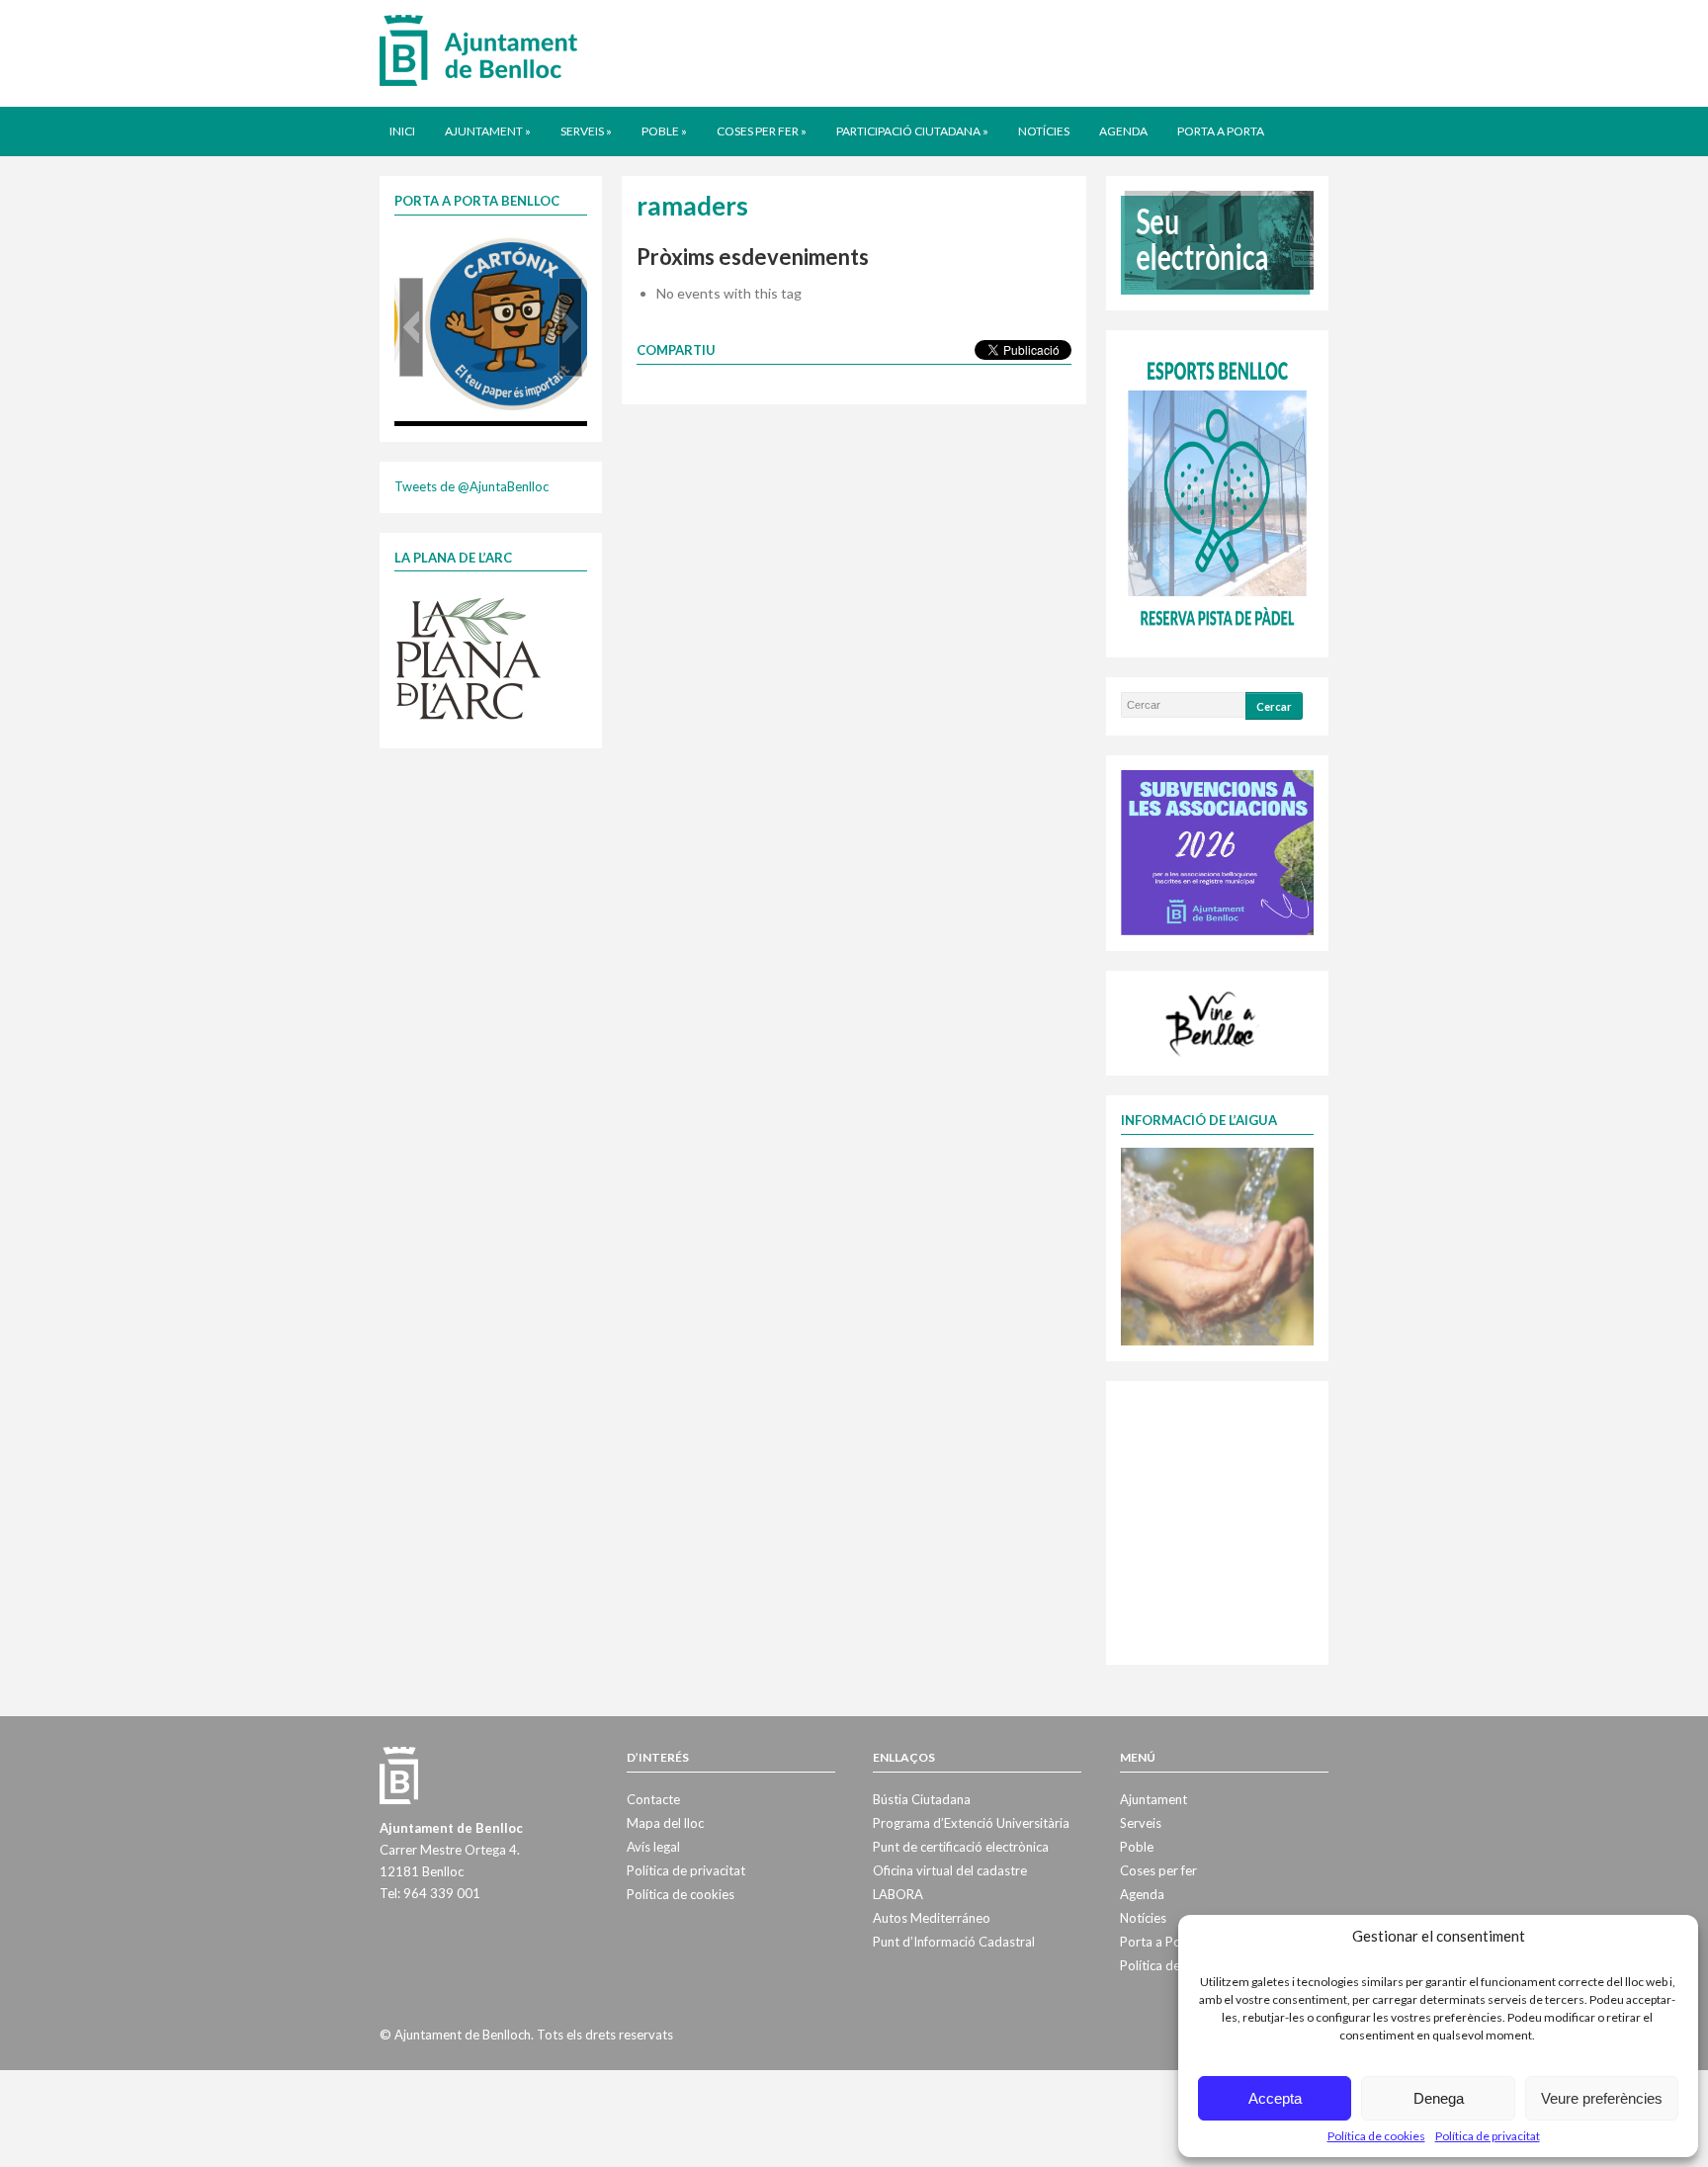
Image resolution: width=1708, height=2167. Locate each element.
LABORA (898, 1894)
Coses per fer (762, 131)
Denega (1439, 2098)
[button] (411, 327)
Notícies (1044, 131)
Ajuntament (488, 131)
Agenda (1123, 131)
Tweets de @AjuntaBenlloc (471, 486)
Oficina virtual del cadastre (950, 1870)
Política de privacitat (1488, 2136)
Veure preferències (1602, 2098)
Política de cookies (1376, 2136)
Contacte (653, 1799)
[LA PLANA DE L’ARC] (469, 657)
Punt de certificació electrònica (961, 1847)
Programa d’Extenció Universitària (971, 1823)
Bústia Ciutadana (922, 1799)
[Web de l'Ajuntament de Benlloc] (478, 49)
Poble (664, 131)
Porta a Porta (1221, 131)
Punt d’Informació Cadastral (954, 1942)
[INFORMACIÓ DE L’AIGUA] (1217, 1245)
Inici (402, 131)
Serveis (586, 131)
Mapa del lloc (665, 1823)
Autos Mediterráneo (932, 1918)
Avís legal (653, 1847)
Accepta (1275, 2098)
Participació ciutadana (912, 131)
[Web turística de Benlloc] (1214, 1021)
